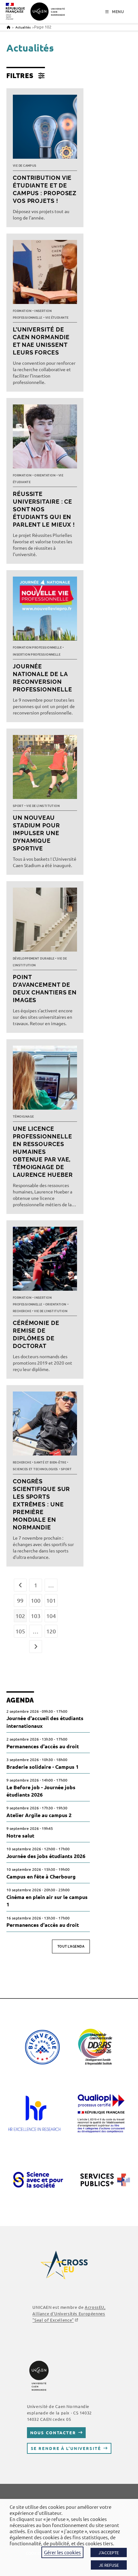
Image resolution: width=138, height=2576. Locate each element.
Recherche (22, 1311)
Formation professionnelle (37, 648)
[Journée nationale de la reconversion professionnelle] (45, 610)
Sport (18, 806)
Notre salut (20, 1835)
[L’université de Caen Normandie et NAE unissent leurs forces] (45, 274)
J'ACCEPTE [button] (109, 2552)
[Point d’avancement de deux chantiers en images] (45, 921)
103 (36, 1616)
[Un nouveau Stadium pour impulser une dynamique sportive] (45, 769)
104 (51, 1616)
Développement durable (34, 959)
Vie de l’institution (43, 806)
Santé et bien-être (50, 1463)
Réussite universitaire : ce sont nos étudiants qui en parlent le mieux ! (44, 509)
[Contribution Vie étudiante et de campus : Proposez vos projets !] (45, 128)
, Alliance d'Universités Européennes (69, 2313)
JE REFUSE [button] (109, 2565)
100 (36, 1600)
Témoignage (23, 1117)
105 (20, 1631)
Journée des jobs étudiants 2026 (46, 1856)
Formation (22, 311)
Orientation (45, 475)
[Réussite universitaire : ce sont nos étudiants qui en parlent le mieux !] (45, 438)
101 (51, 1600)
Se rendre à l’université (66, 2448)
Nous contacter (53, 2432)
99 (20, 1600)
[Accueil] (9, 27)
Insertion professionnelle (37, 655)
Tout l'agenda (71, 1946)
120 (51, 1631)
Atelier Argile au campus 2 (39, 1815)
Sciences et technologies (35, 1469)
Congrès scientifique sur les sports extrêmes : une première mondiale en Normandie (41, 1504)
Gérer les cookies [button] (62, 2552)
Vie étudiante (57, 318)
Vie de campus (25, 166)
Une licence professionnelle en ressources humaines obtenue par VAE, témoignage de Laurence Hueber (43, 1152)
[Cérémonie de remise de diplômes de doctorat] (45, 1260)
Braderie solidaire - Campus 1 (43, 1767)
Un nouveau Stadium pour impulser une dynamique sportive (36, 833)
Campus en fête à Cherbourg (41, 1876)
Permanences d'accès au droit (43, 1746)
